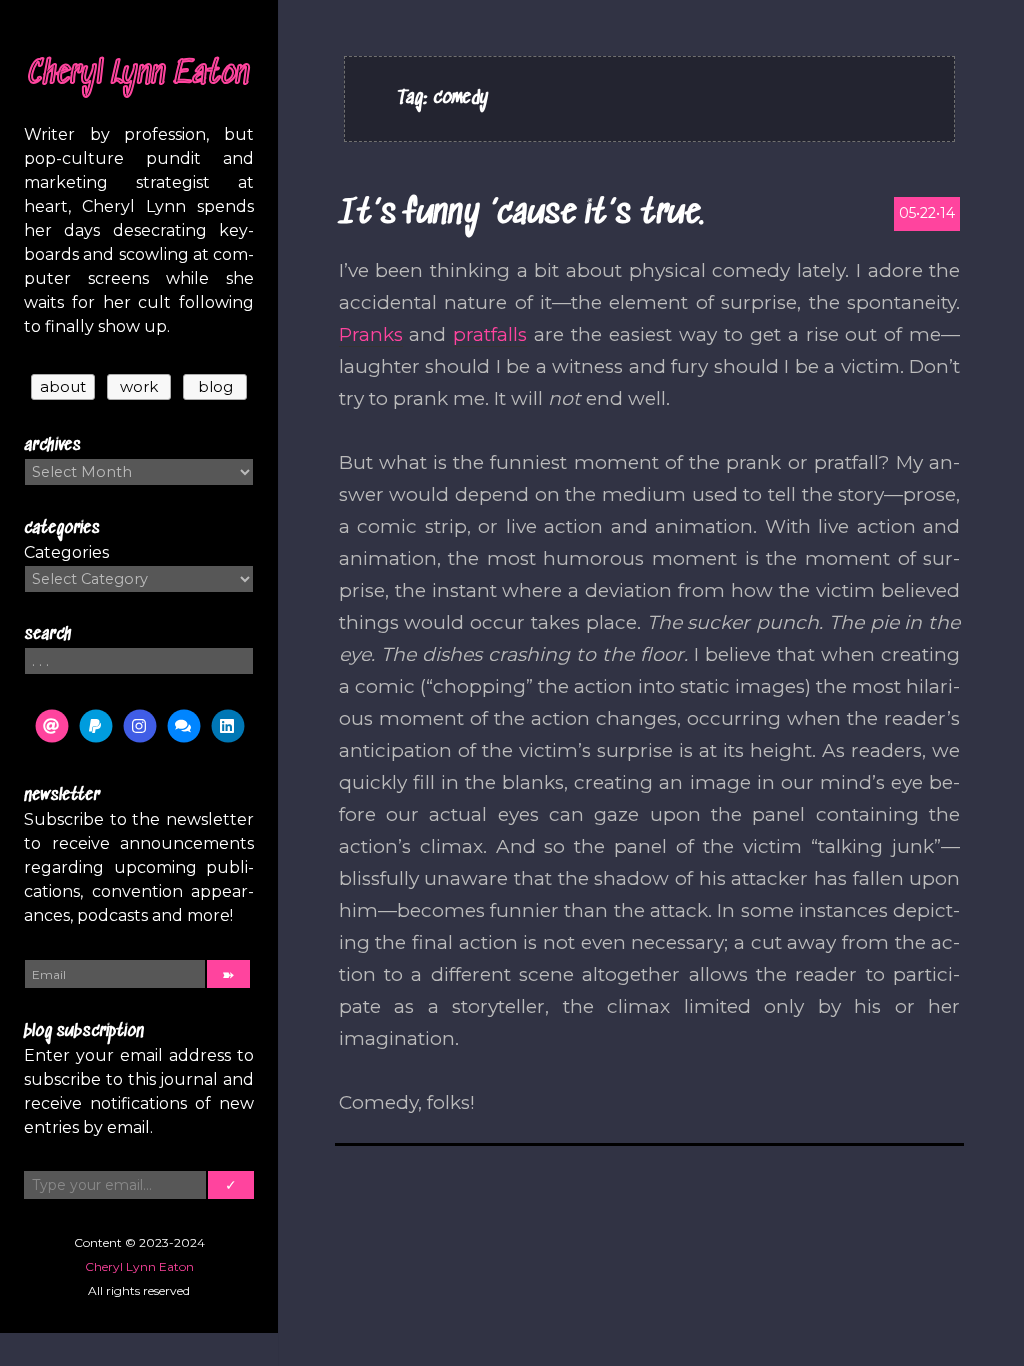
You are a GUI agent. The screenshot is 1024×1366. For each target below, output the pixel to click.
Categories (66, 552)
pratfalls (490, 334)
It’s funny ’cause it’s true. (521, 214)
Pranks (371, 334)
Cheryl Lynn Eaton (139, 75)
